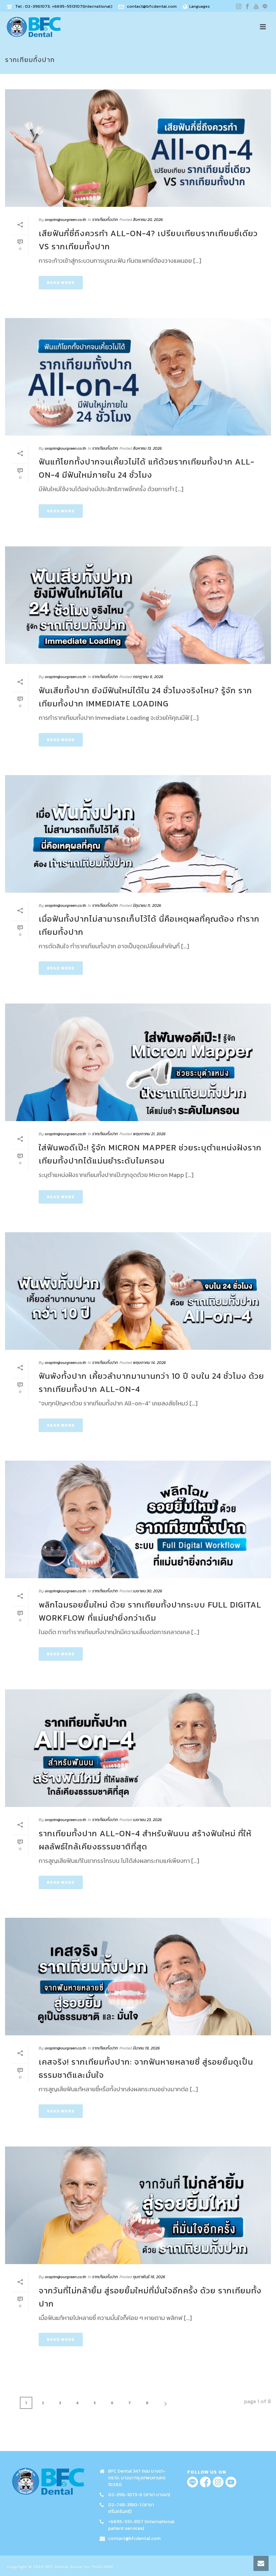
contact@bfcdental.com (152, 6)
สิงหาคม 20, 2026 (148, 220)
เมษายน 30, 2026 (148, 1591)
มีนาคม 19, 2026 (146, 2048)
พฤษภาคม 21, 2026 (149, 1134)
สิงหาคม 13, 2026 (147, 448)
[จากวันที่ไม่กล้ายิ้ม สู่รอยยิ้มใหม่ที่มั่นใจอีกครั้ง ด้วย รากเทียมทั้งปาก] (138, 2205)
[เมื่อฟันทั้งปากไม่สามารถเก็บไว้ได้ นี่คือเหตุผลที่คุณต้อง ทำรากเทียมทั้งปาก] (138, 834)
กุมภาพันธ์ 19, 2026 (149, 2277)
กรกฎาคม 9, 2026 (148, 677)
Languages (199, 6)
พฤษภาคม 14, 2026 (149, 1363)
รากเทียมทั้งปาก (105, 220)
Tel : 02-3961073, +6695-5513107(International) (64, 6)
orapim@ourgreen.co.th (65, 220)
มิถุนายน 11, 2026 (147, 905)
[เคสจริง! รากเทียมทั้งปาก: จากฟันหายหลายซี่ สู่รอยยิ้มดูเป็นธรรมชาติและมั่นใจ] (138, 1977)
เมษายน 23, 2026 (147, 1820)
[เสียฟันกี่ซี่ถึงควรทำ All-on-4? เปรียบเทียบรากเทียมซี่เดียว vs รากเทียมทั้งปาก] (138, 148)
